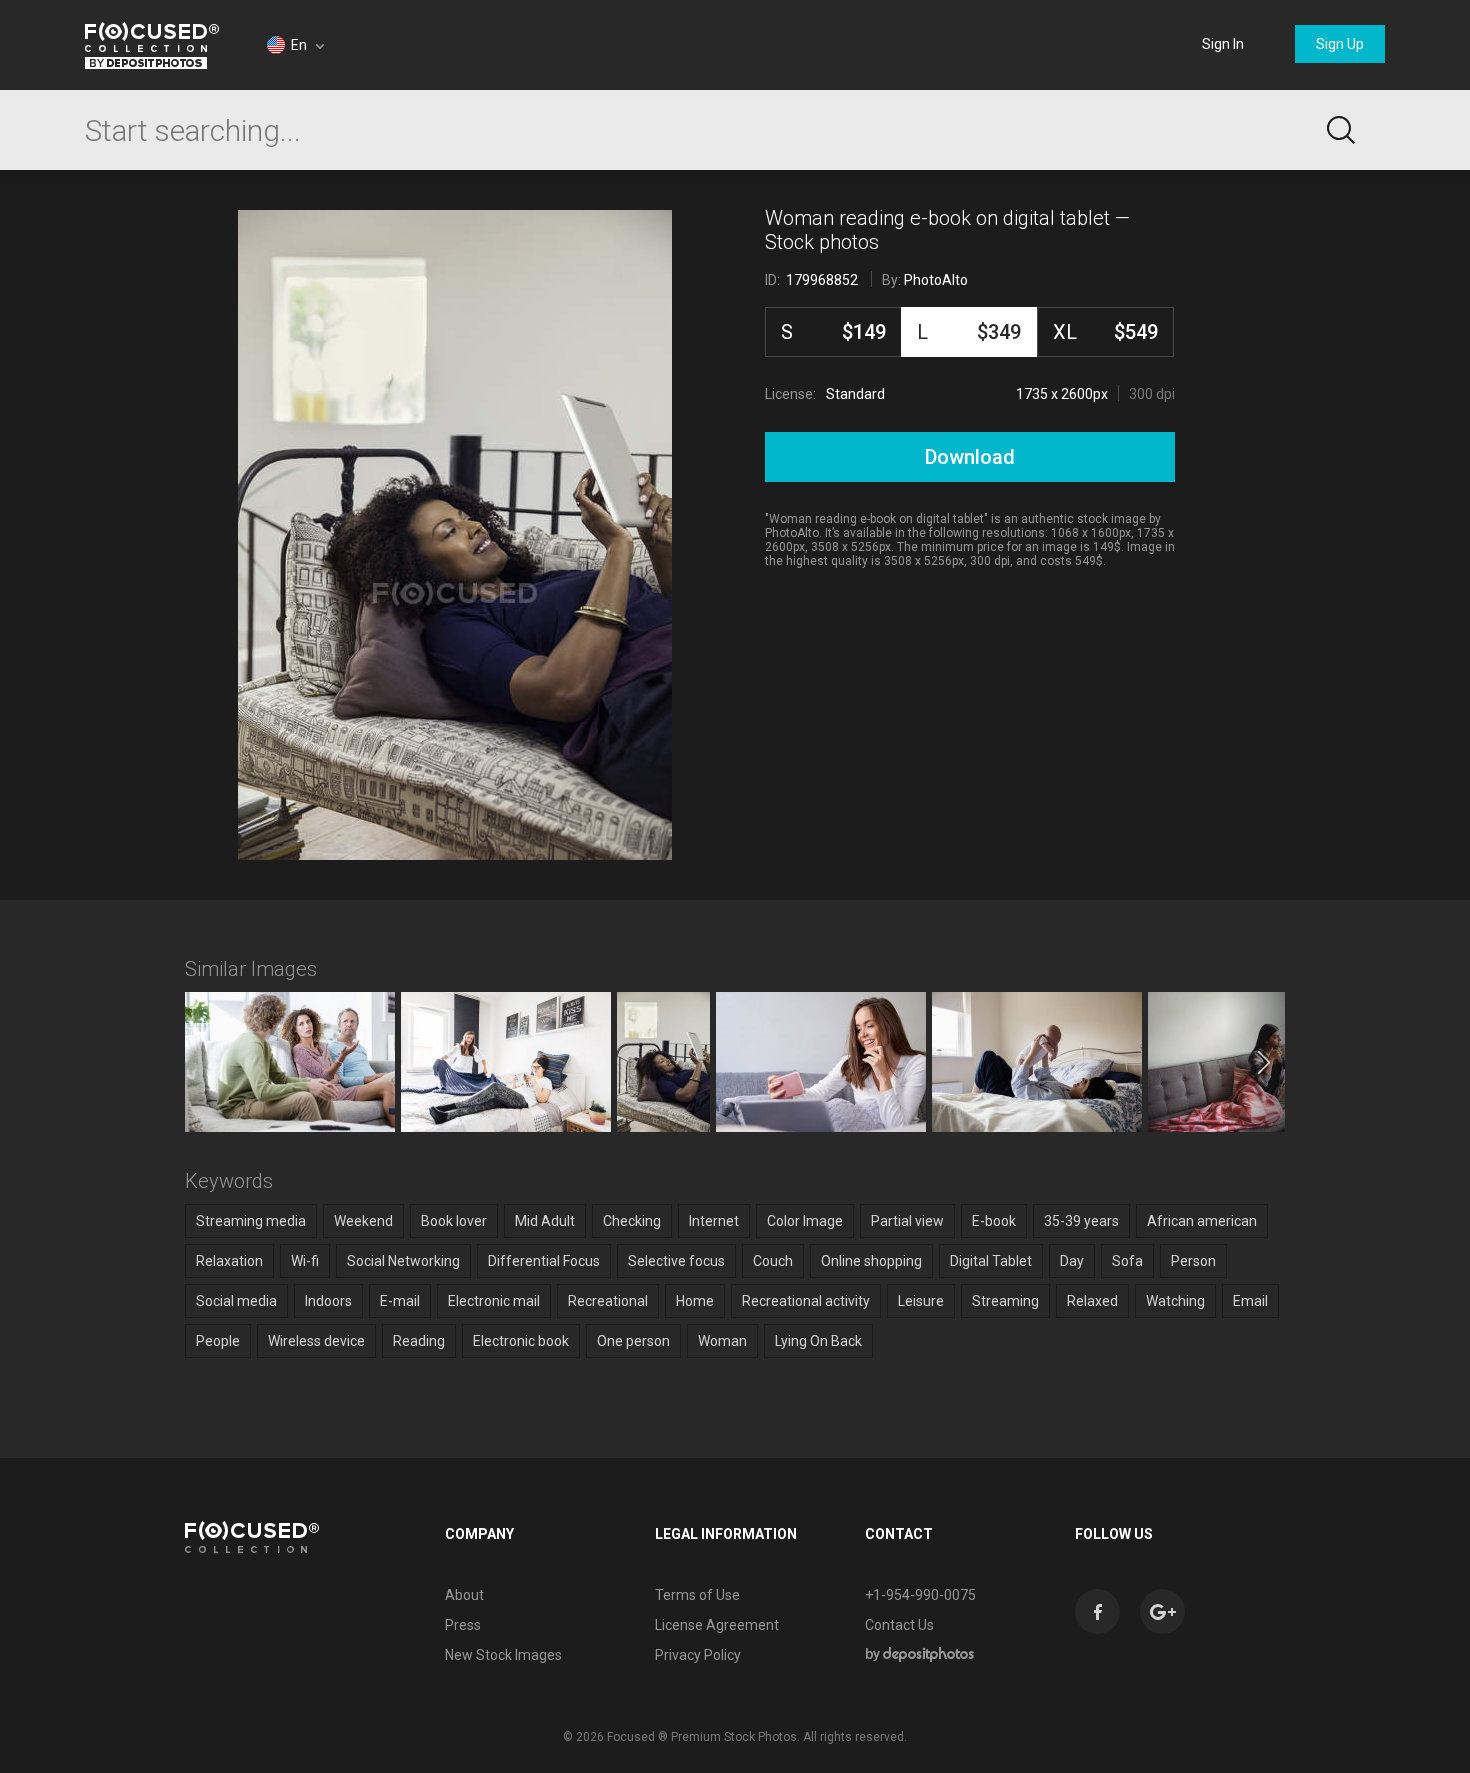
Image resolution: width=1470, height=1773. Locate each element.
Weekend (363, 1221)
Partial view (907, 1221)
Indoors (328, 1301)
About (464, 1595)
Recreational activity (806, 1301)
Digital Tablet (991, 1261)
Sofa (1127, 1261)
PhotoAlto (936, 280)
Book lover (454, 1221)
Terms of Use (697, 1595)
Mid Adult (545, 1221)
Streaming (1005, 1301)
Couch (773, 1261)
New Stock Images (503, 1655)
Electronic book (521, 1341)
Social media (236, 1301)
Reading (419, 1341)
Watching (1175, 1301)
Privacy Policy (698, 1655)
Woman (722, 1341)
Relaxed (1092, 1301)
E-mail (400, 1301)
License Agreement (717, 1625)
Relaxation (229, 1261)
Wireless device (316, 1341)
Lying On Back (818, 1341)
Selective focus (676, 1261)
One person (633, 1341)
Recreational (608, 1301)
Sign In (1223, 44)
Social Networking (403, 1261)
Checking (632, 1221)
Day (1072, 1261)
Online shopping (871, 1261)
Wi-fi (305, 1261)
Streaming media (251, 1221)
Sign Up (1340, 44)
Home (695, 1301)
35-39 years (1081, 1221)
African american (1202, 1221)
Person (1193, 1261)
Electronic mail (494, 1301)
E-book (994, 1221)
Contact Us (899, 1625)
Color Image (805, 1221)
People (218, 1341)
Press (463, 1625)
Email (1250, 1301)
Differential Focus (544, 1261)
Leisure (921, 1301)
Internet (714, 1221)
